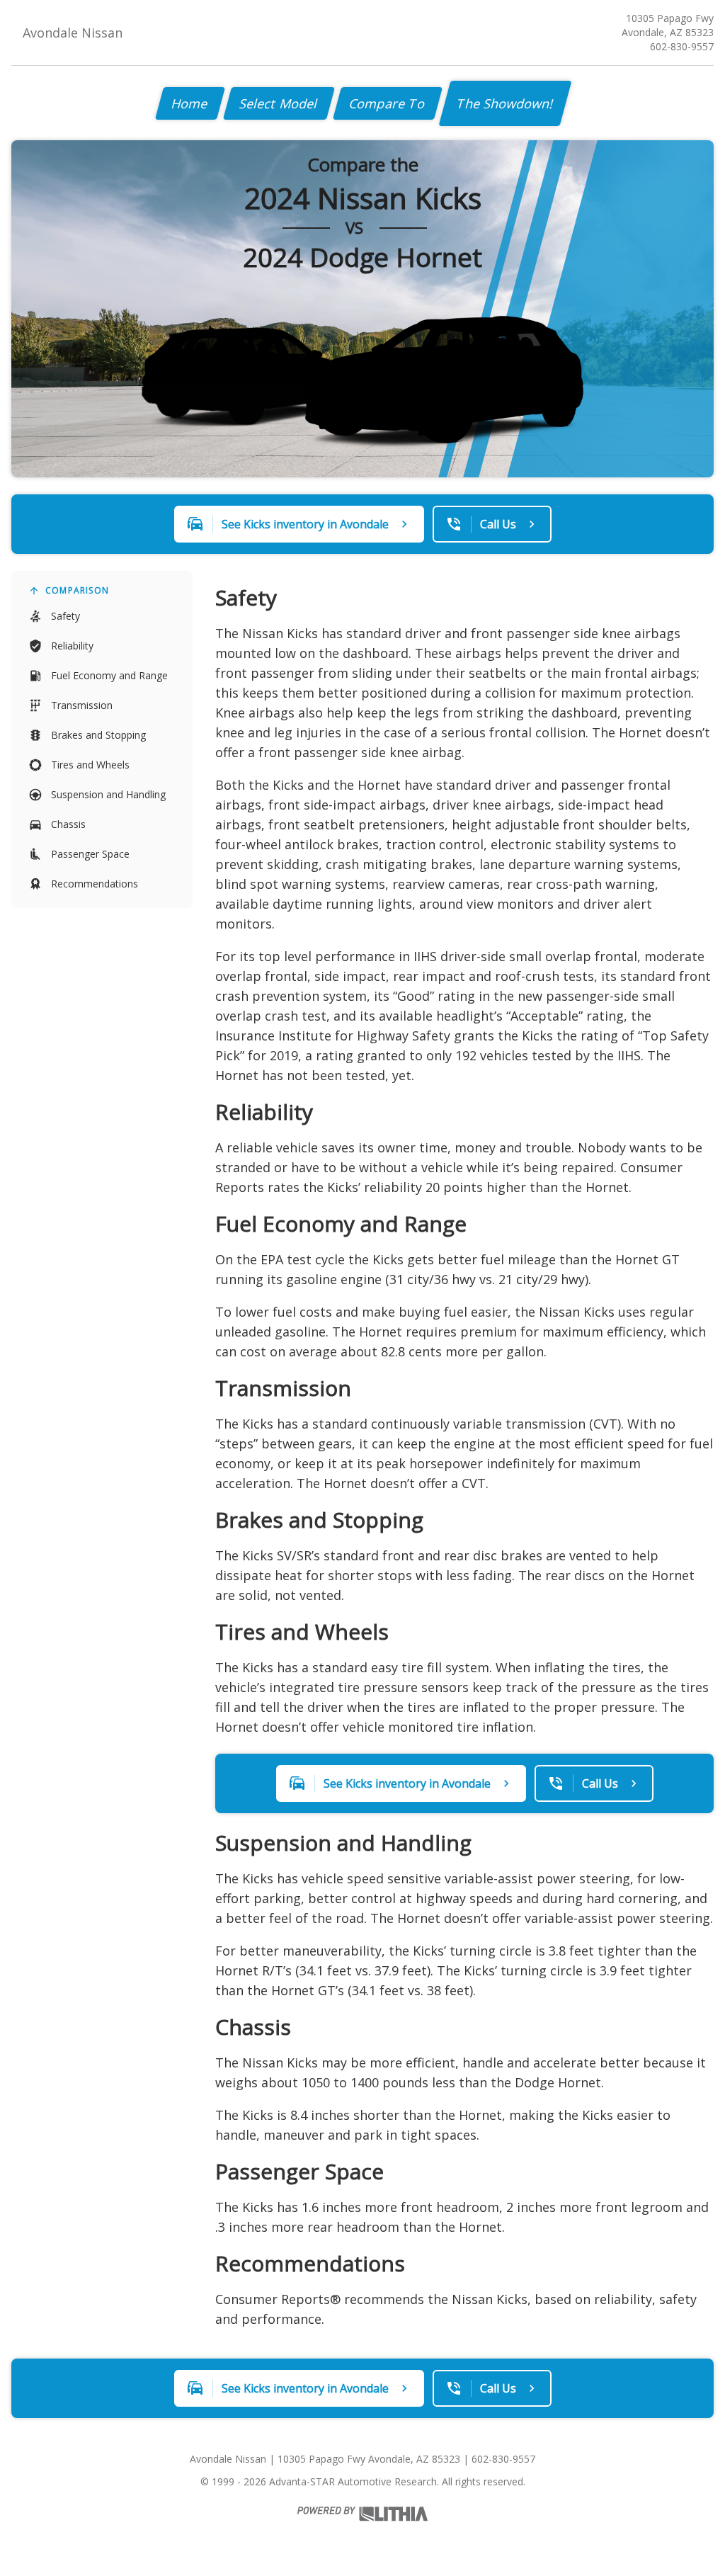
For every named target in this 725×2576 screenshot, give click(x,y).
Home (190, 103)
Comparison (77, 590)
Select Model (279, 103)
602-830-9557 (682, 46)
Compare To (388, 103)
